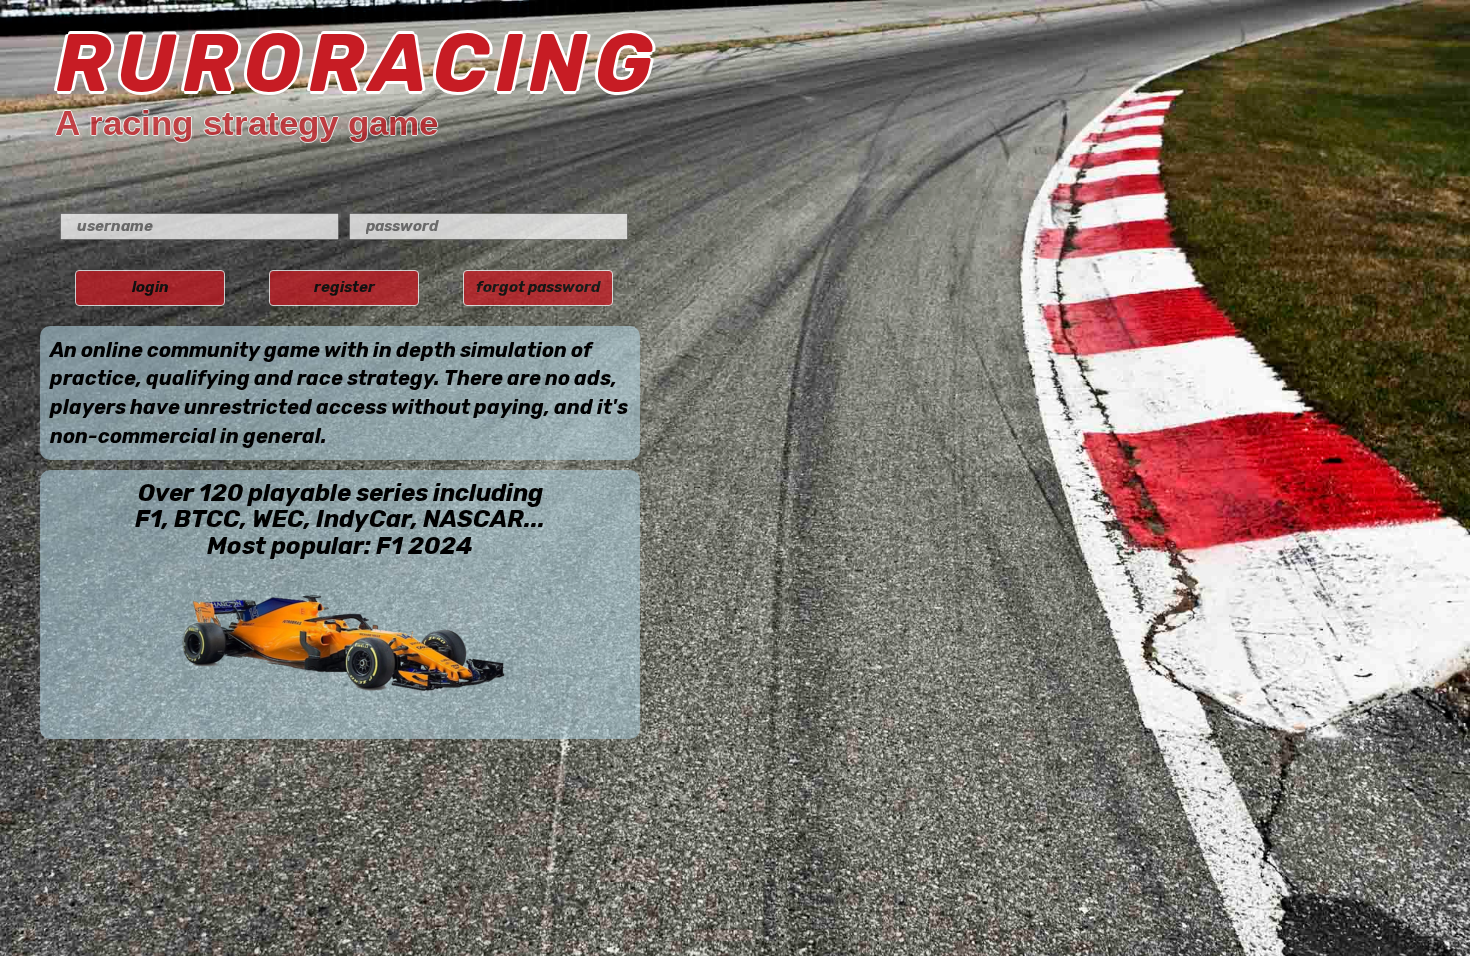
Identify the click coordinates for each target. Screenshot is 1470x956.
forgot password (538, 287)
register (344, 287)
